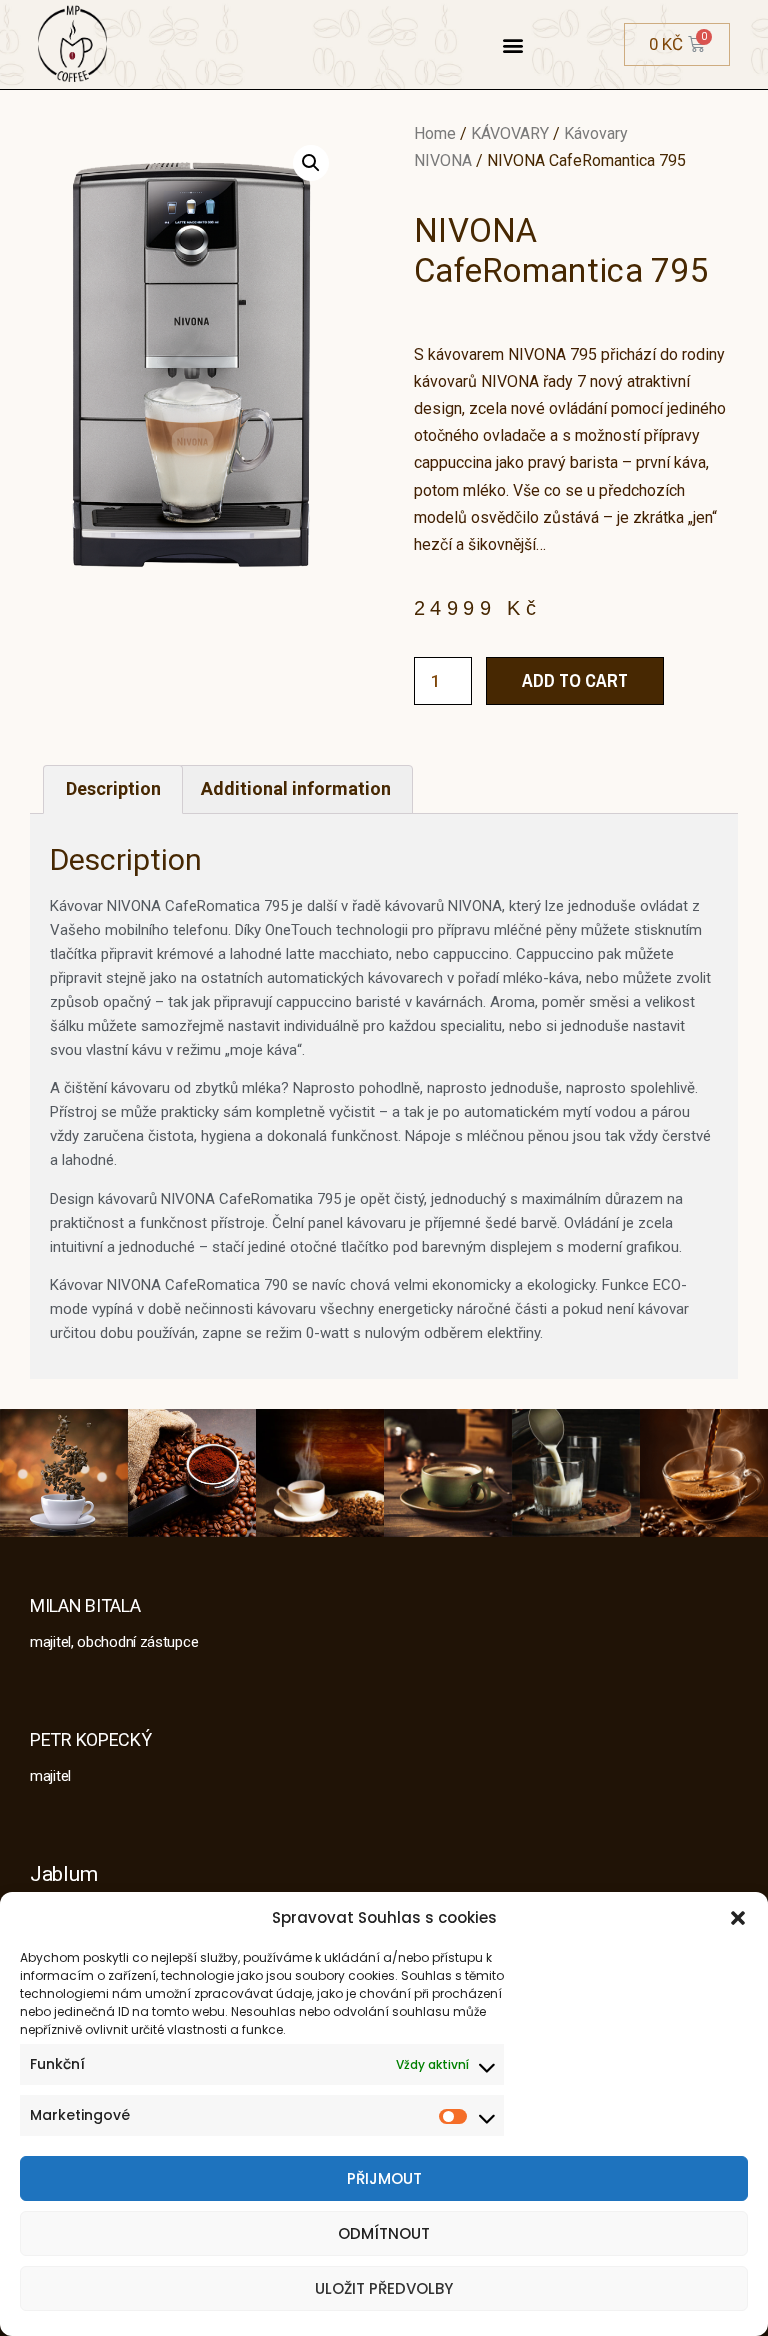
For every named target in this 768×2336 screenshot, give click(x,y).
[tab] (113, 789)
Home (435, 133)
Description (113, 788)
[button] (738, 1918)
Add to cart (575, 680)
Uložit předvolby (384, 2288)
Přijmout (384, 2178)
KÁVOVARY (510, 133)
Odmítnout (384, 2233)
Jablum (63, 1874)
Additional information (296, 788)
